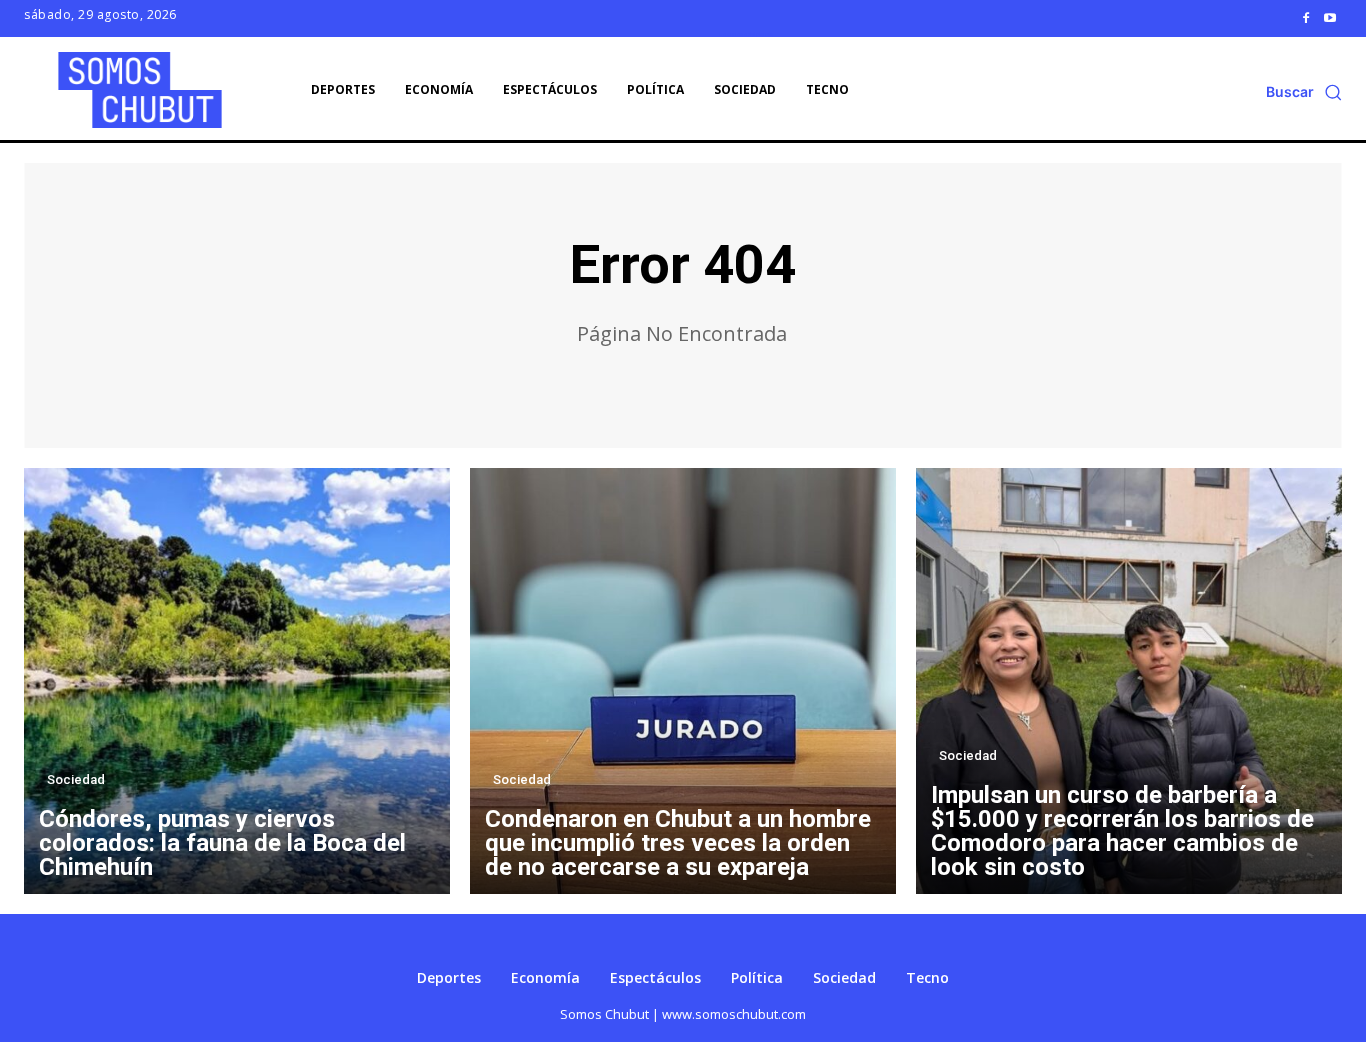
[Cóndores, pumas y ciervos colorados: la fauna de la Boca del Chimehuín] (237, 681)
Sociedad (76, 779)
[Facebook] (1306, 18)
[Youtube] (1330, 18)
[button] (1304, 92)
